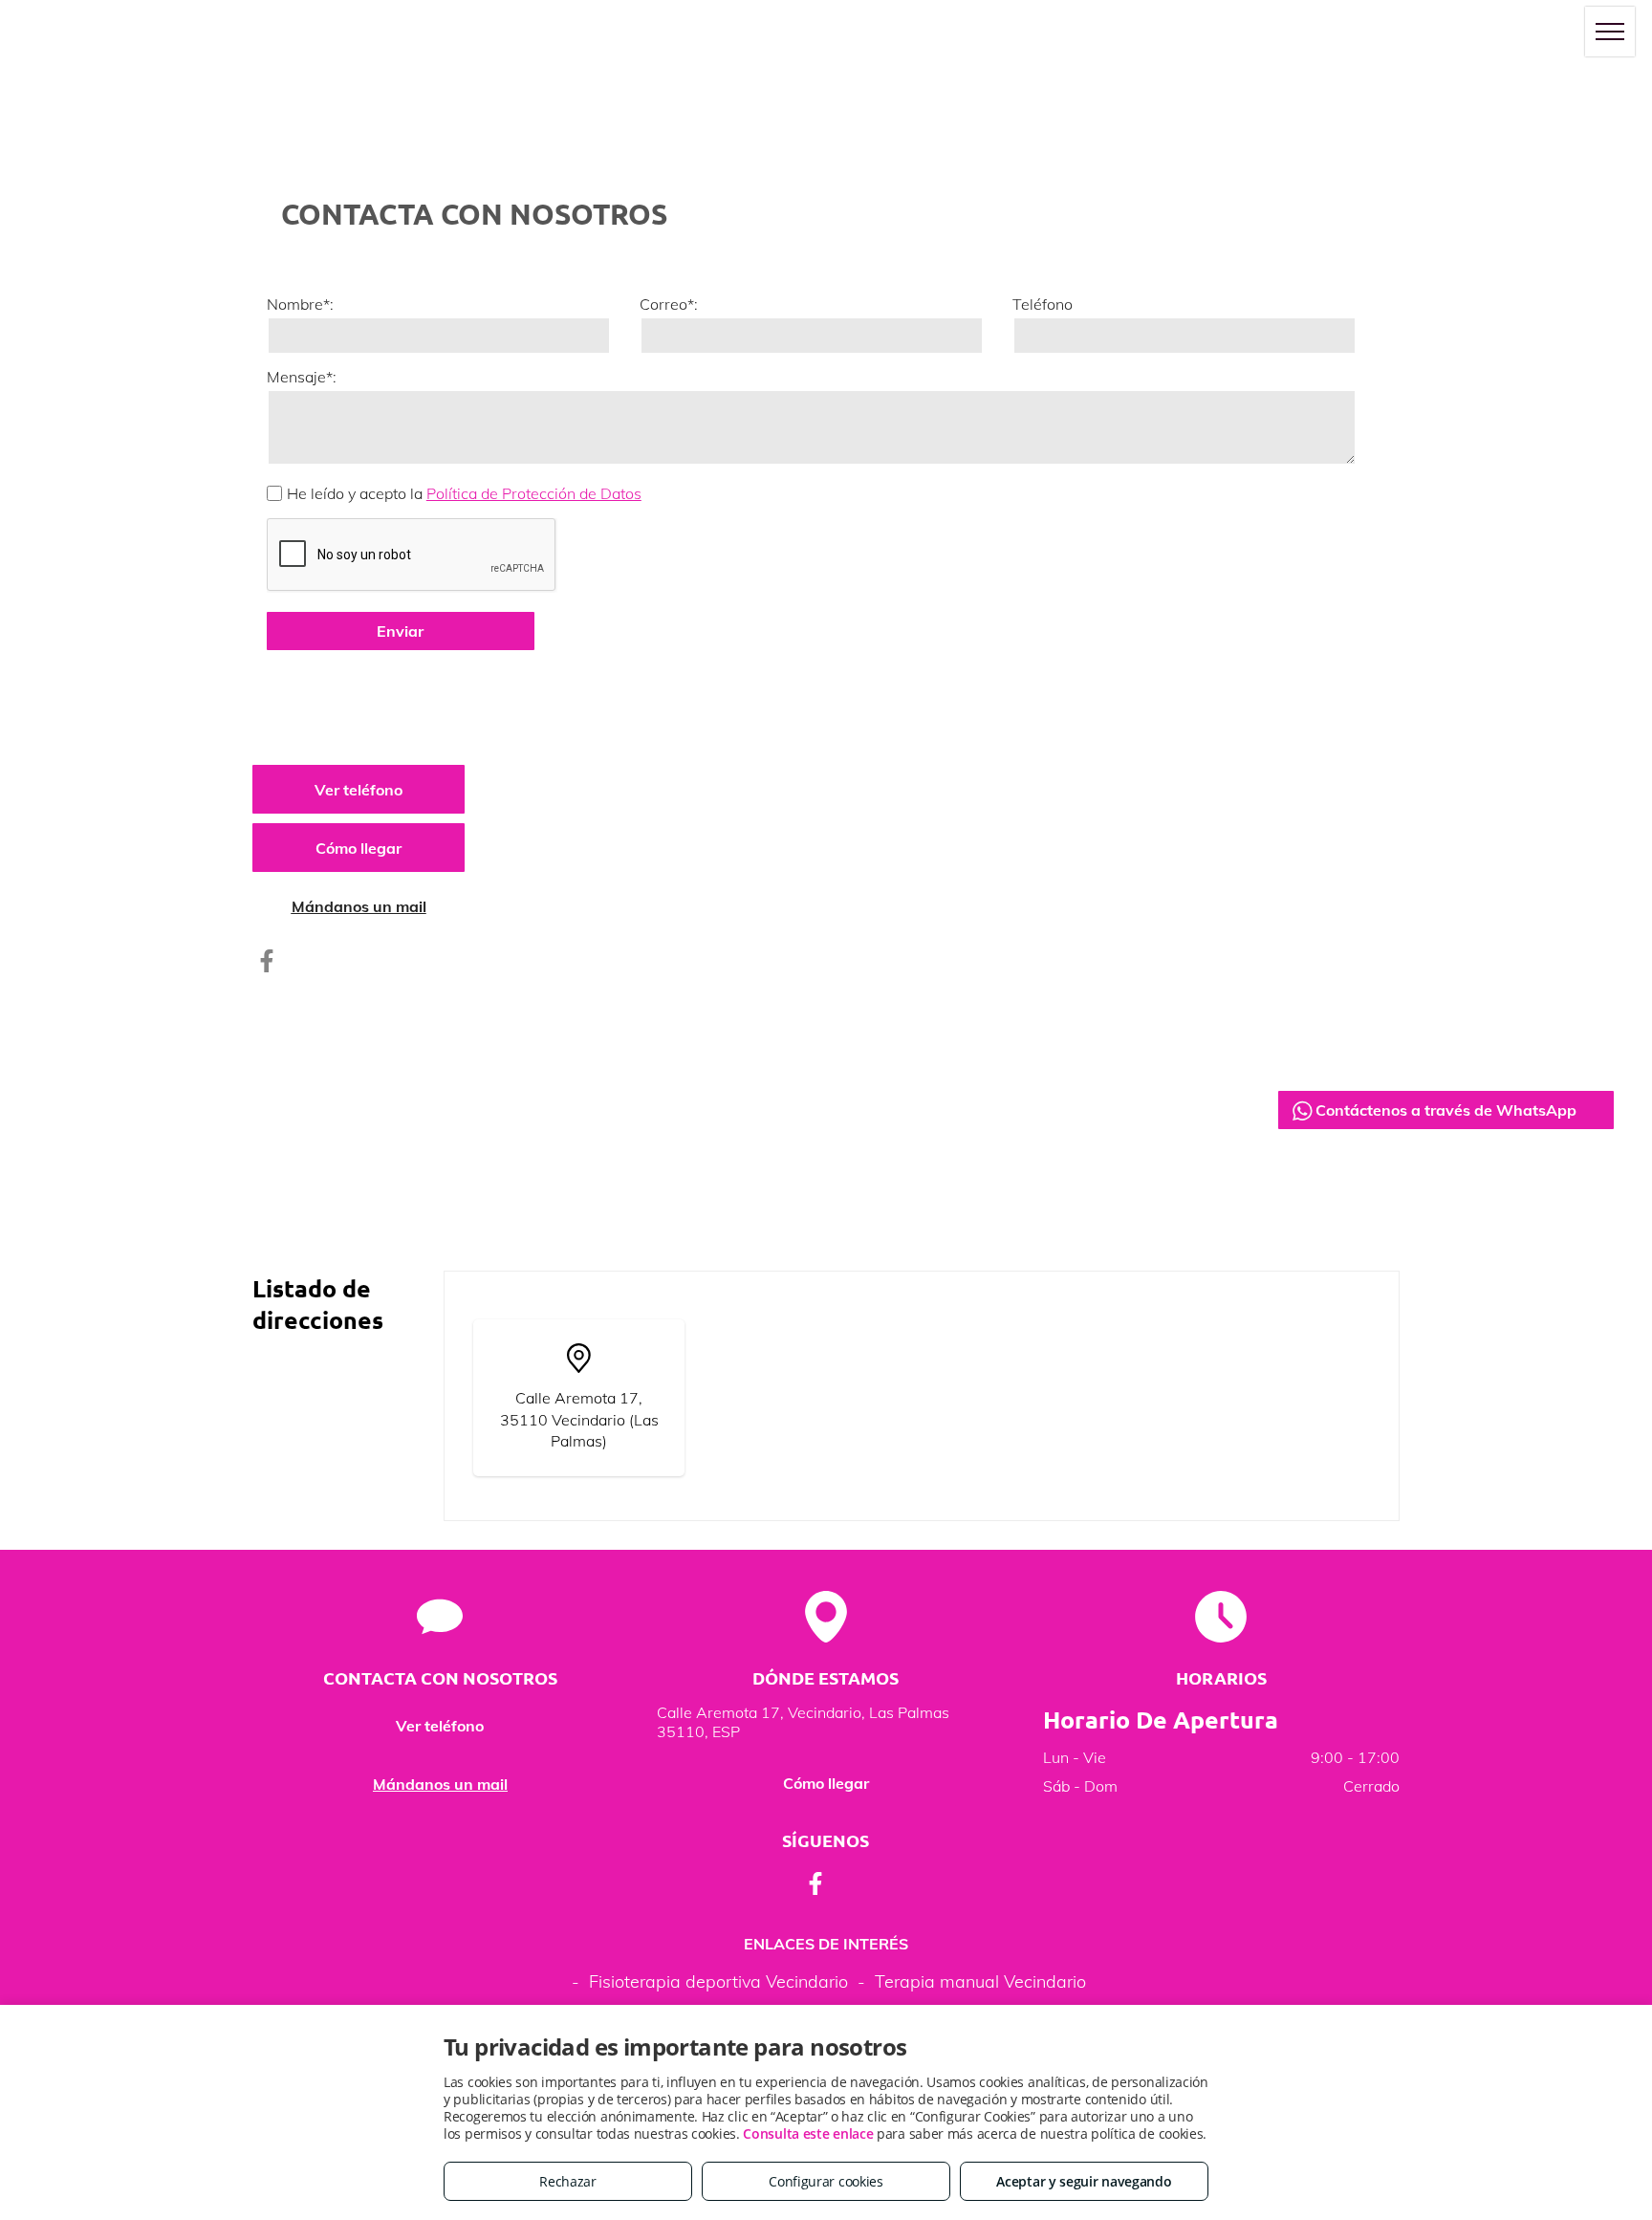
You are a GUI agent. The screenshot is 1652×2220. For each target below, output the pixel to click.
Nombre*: (300, 304)
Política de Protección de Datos (534, 493)
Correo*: (669, 304)
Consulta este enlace (808, 2133)
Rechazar (568, 2181)
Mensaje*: (302, 377)
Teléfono (1043, 304)
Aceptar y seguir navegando (1084, 2181)
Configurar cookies (826, 2181)
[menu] (1610, 32)
